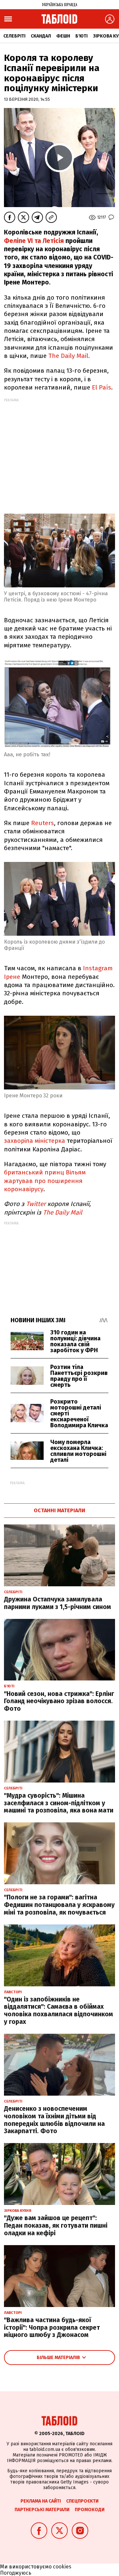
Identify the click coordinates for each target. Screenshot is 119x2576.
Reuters (42, 823)
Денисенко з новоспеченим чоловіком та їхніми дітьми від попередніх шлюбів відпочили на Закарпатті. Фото (54, 2120)
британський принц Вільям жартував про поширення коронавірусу (45, 1181)
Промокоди (90, 2510)
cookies (62, 2567)
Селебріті (14, 36)
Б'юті (81, 36)
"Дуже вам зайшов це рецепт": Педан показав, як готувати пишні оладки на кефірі (56, 2226)
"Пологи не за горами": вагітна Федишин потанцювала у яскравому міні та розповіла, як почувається (59, 1905)
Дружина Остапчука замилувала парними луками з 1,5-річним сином (58, 1603)
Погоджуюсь (16, 2573)
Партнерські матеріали (42, 2510)
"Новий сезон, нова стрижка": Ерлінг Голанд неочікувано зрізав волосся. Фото (59, 1701)
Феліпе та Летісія (34, 241)
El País (101, 387)
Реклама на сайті (41, 2501)
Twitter (36, 1204)
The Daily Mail (63, 1212)
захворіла (19, 1141)
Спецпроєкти (82, 2501)
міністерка (50, 1141)
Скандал (41, 36)
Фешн (63, 36)
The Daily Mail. (69, 356)
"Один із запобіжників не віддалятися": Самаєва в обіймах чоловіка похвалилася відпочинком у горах (59, 2011)
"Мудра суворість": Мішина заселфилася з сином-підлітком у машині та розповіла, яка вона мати (59, 1803)
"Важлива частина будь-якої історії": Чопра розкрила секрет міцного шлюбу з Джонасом (52, 2328)
